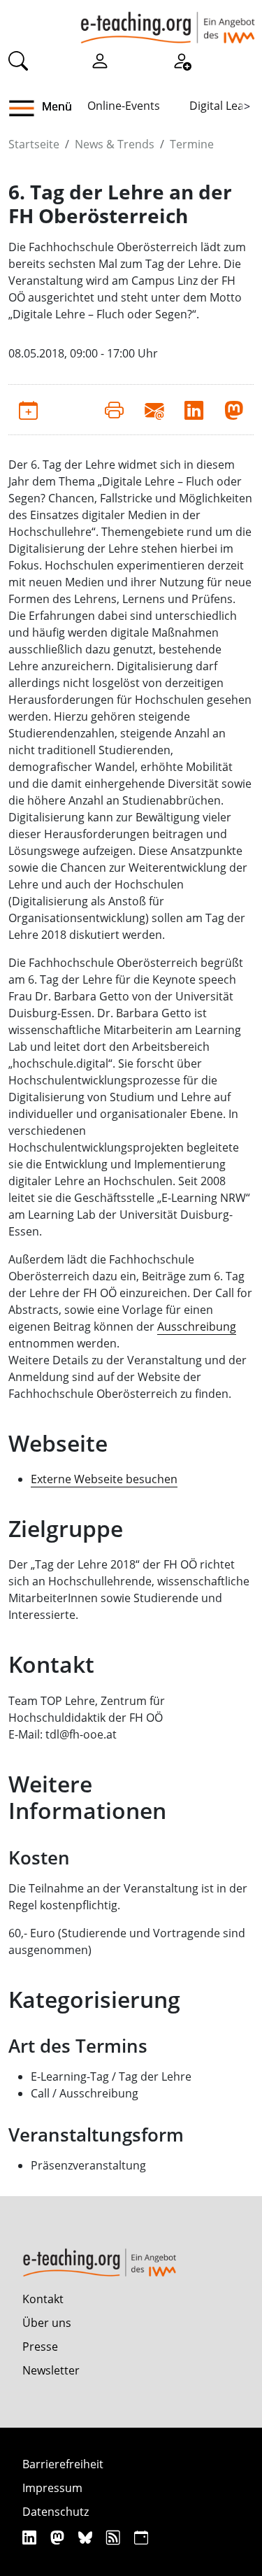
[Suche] (18, 60)
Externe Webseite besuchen (104, 1479)
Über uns (47, 2323)
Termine (192, 144)
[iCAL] (141, 2537)
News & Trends (115, 144)
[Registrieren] (182, 60)
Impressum (52, 2488)
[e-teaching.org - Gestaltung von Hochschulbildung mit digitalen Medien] (168, 22)
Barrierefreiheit (63, 2464)
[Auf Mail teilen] (154, 409)
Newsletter (51, 2370)
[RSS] (115, 2537)
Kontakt (43, 2299)
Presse (40, 2347)
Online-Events (124, 106)
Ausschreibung (197, 1326)
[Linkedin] (31, 2537)
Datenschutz (56, 2512)
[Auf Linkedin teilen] (194, 409)
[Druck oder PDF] (114, 409)
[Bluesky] (87, 2537)
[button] (27, 108)
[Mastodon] (59, 2537)
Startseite (34, 144)
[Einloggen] (100, 60)
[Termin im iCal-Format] (28, 409)
